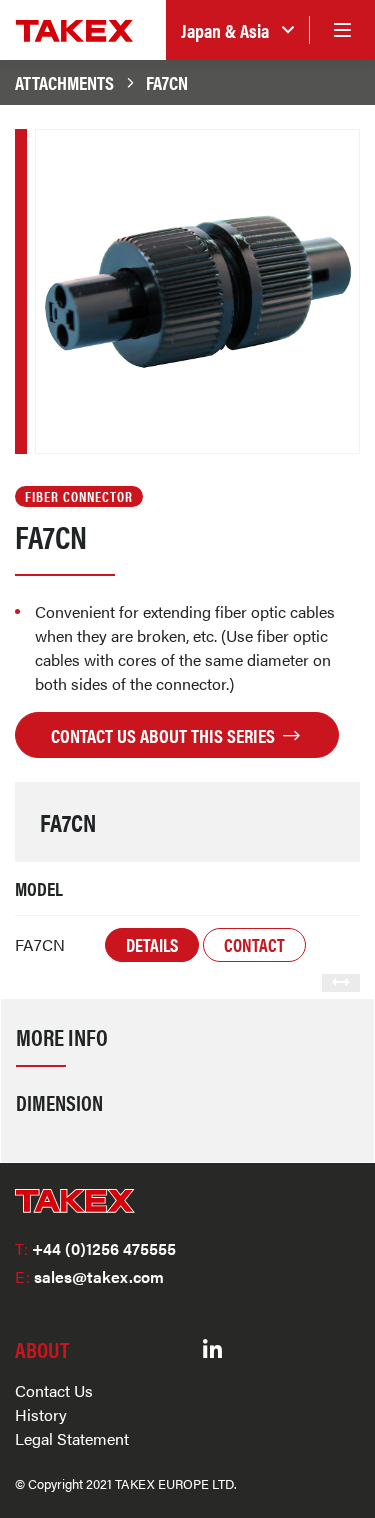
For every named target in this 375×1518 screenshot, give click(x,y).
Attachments (64, 82)
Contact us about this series (165, 735)
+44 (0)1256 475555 (95, 1248)
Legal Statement (72, 1438)
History (41, 1414)
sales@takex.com (89, 1276)
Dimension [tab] (59, 1102)
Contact (254, 944)
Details (152, 944)
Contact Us (54, 1390)
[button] (237, 30)
